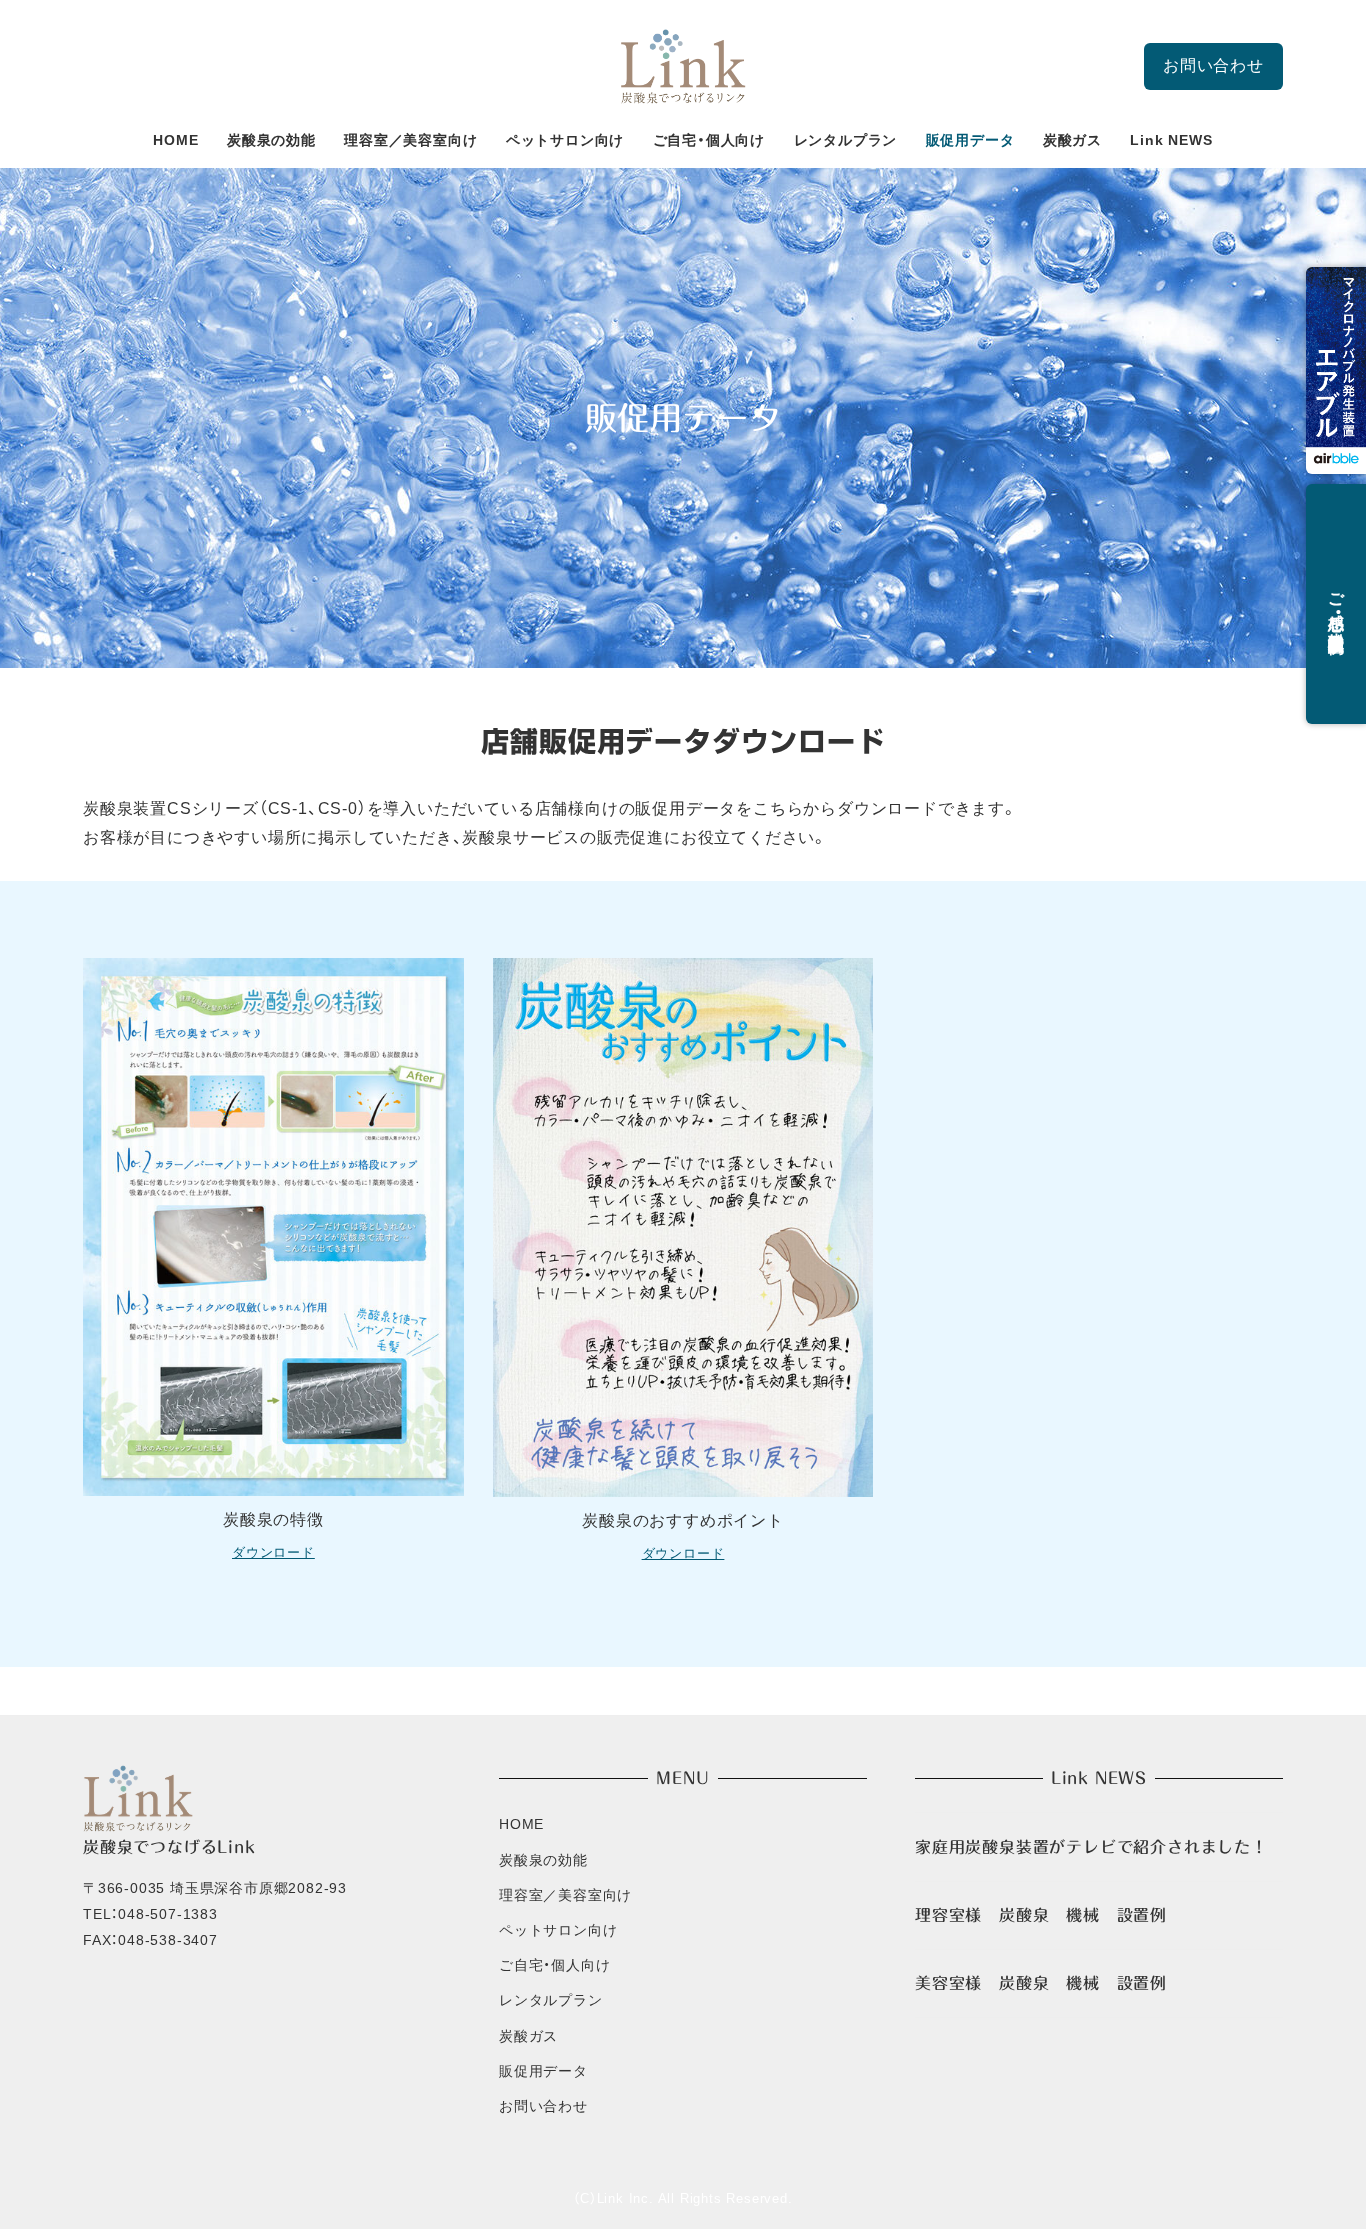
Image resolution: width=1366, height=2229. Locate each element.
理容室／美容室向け (565, 1895)
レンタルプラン (551, 2000)
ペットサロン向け (558, 1930)
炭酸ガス (528, 2036)
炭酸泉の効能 (543, 1860)
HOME (521, 1824)
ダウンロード (273, 1552)
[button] (1336, 370)
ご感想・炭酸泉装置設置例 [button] (1336, 605)
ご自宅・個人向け (554, 1965)
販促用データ (543, 2071)
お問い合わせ (1213, 65)
